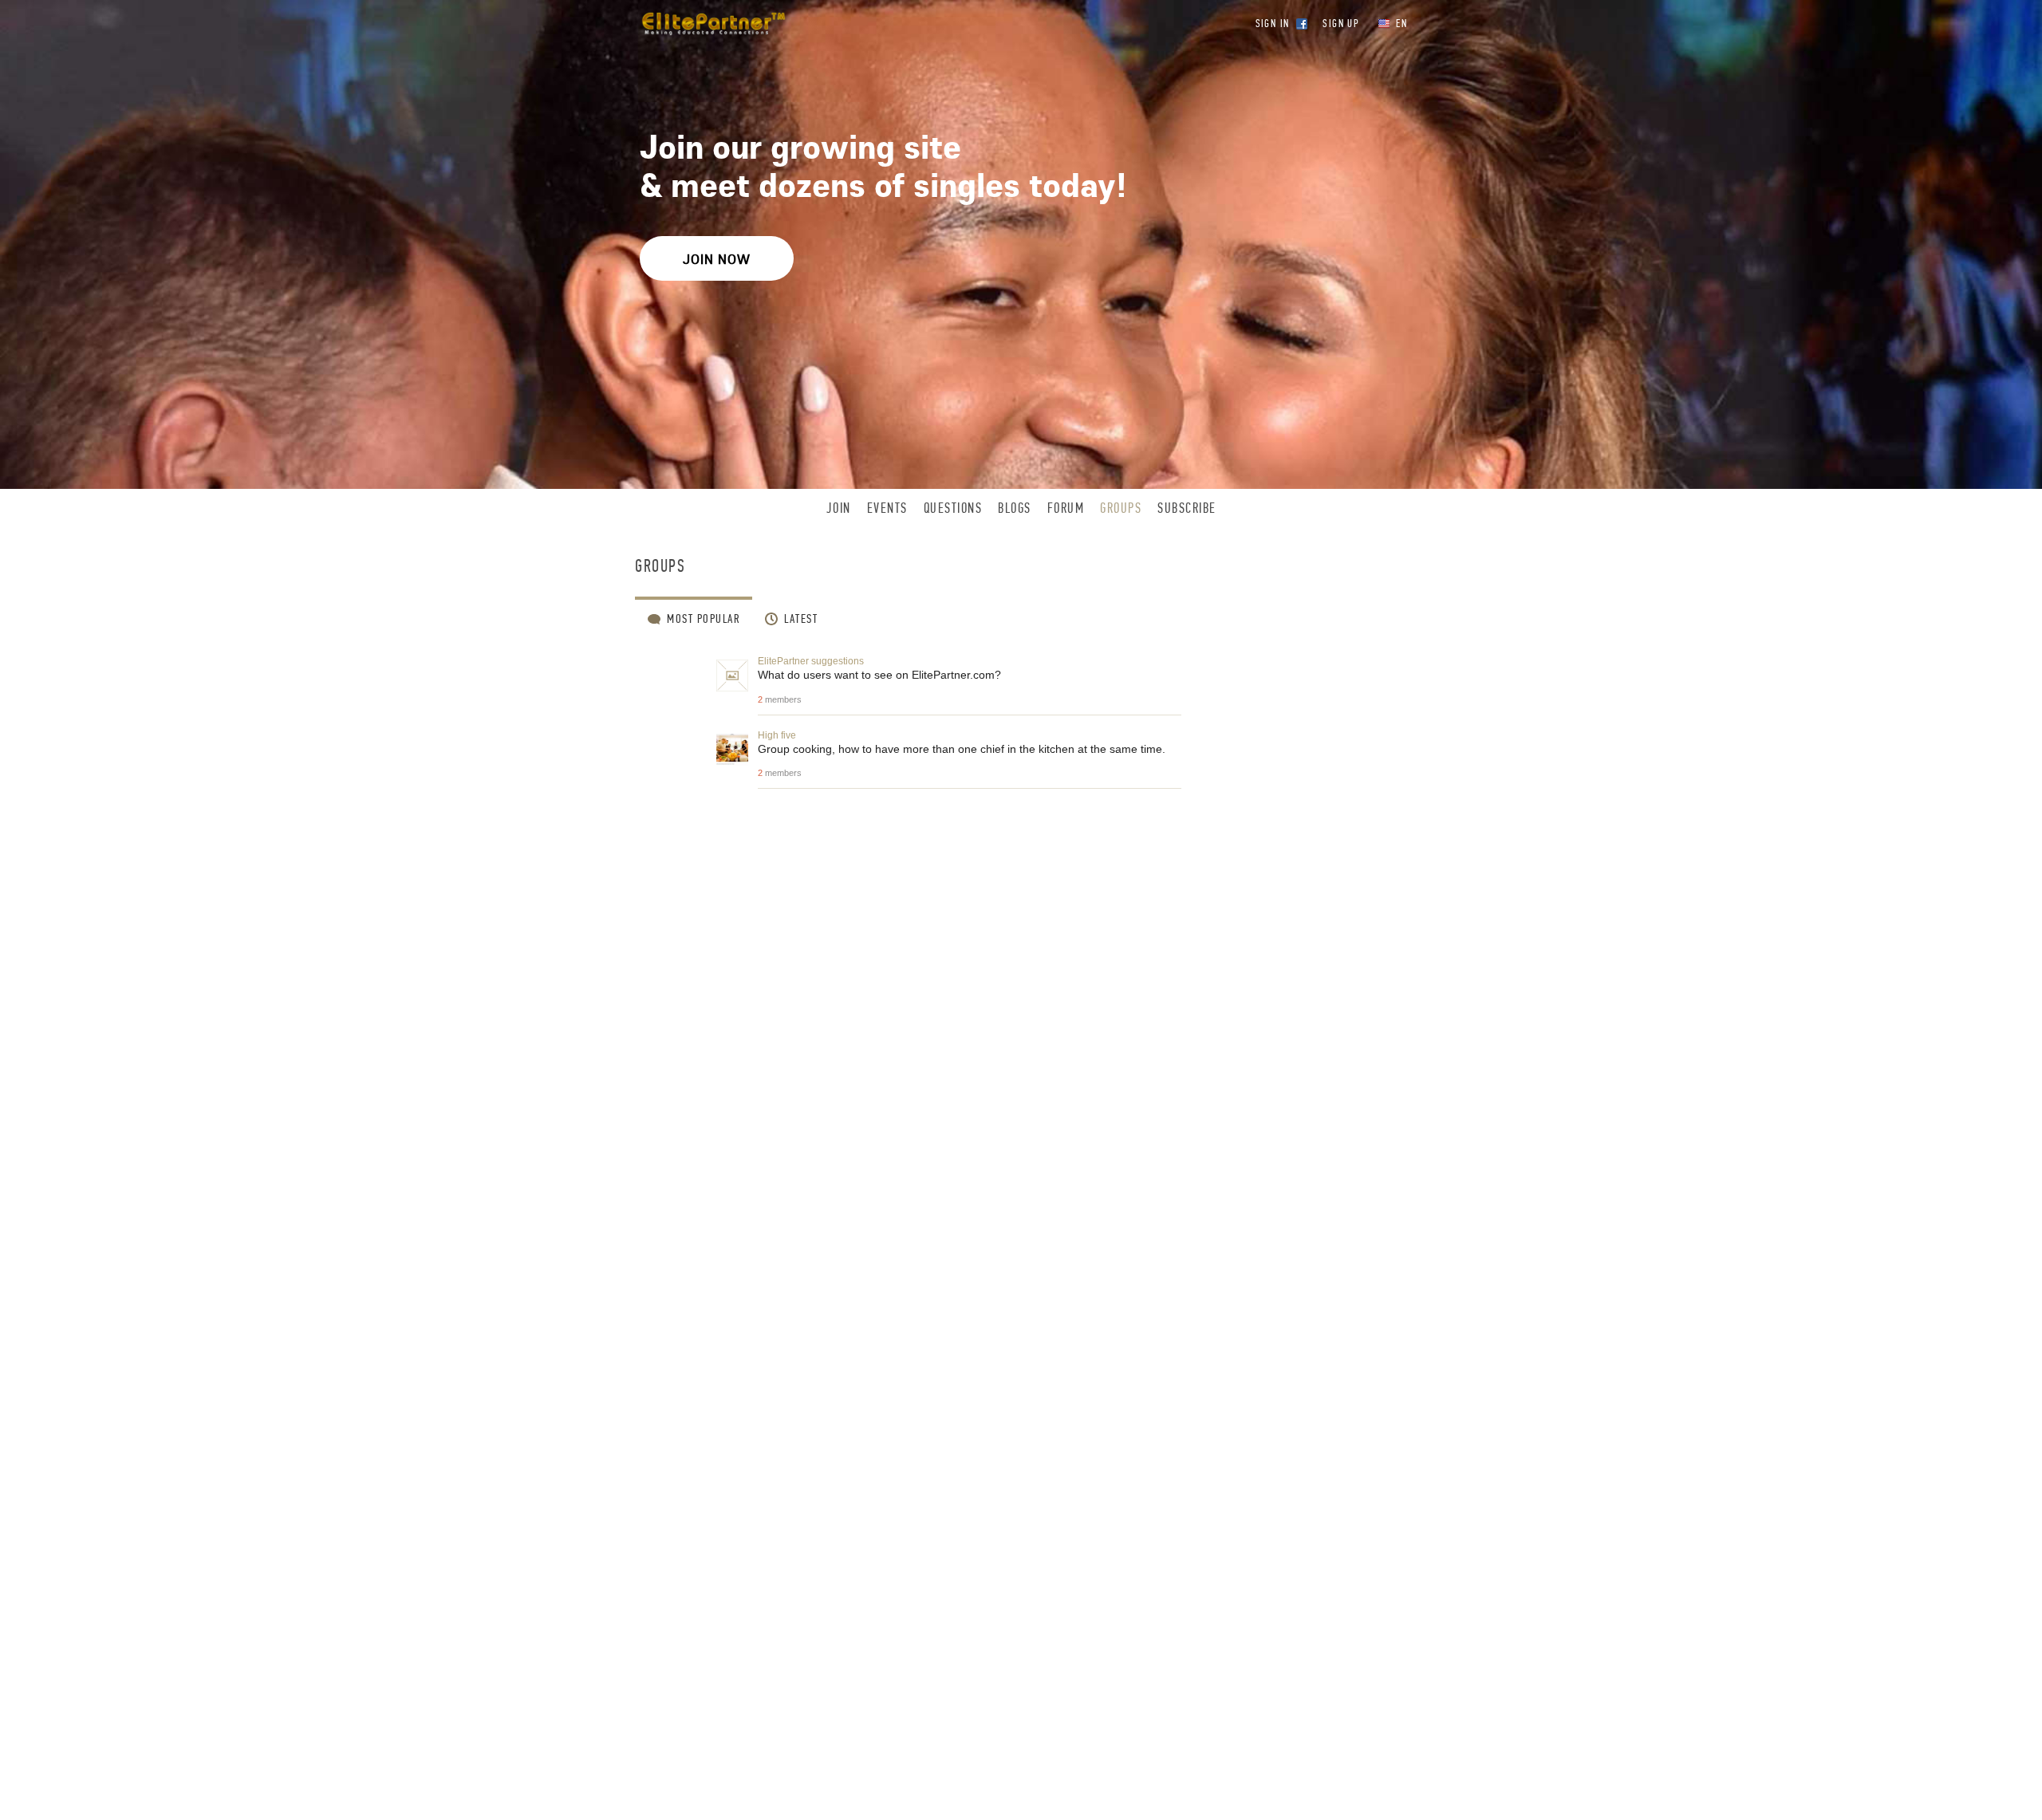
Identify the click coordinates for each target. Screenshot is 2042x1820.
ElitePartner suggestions (811, 661)
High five (777, 735)
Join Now (717, 259)
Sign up (1341, 24)
